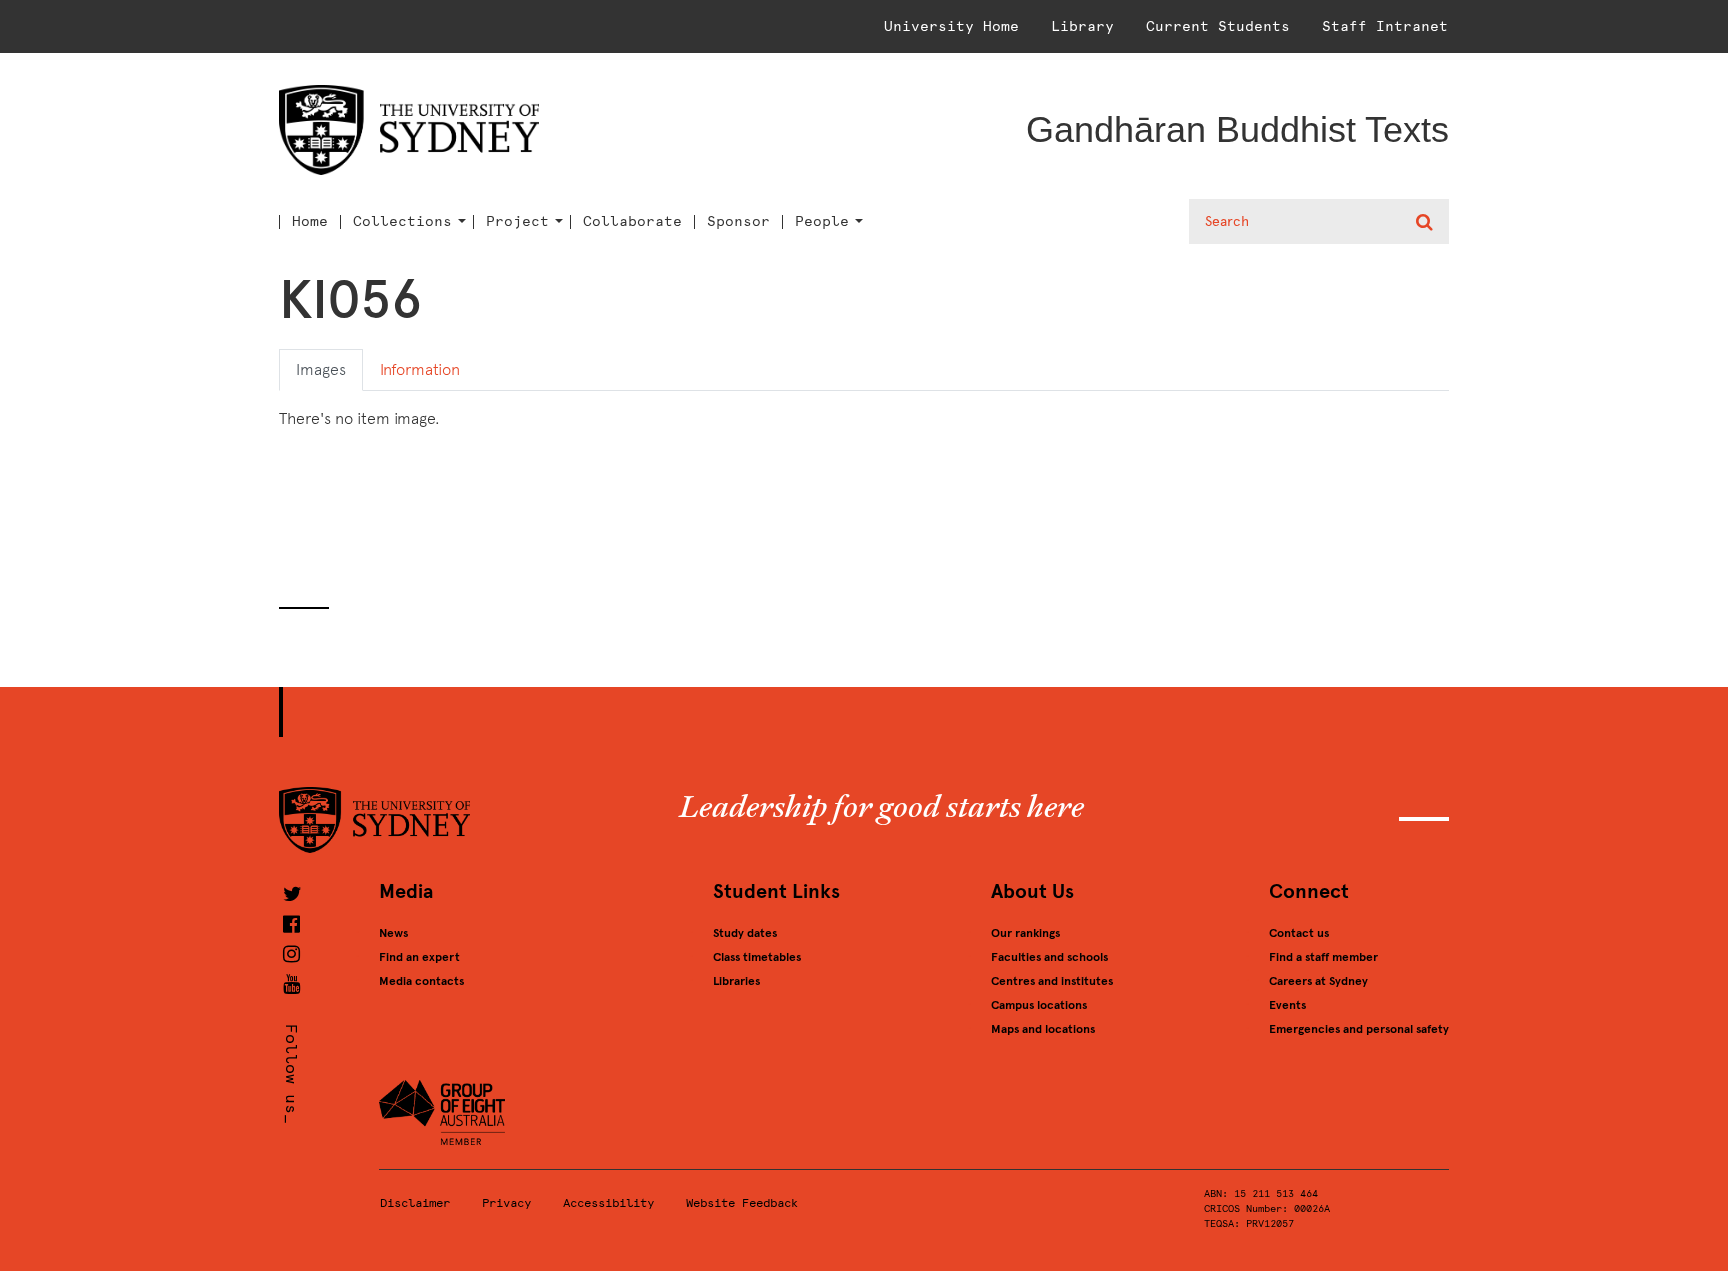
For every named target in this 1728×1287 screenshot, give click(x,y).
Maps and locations (1043, 1029)
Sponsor (738, 222)
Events (1287, 1005)
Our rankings (1025, 933)
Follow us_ (291, 1074)
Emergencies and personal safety (1359, 1029)
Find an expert (419, 957)
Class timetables (757, 957)
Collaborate (632, 222)
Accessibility (608, 1203)
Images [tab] (321, 369)
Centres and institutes (1052, 981)
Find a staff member (1323, 957)
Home (310, 222)
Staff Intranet (1385, 26)
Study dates (745, 933)
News (393, 933)
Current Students (1218, 26)
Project (517, 222)
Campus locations (1039, 1005)
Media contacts (421, 981)
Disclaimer (415, 1203)
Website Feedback (742, 1203)
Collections (402, 222)
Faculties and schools (1049, 957)
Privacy (506, 1203)
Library (1082, 26)
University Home (951, 26)
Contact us (1299, 933)
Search (1426, 222)
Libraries (736, 981)
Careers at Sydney (1318, 981)
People (822, 222)
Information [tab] (420, 369)
